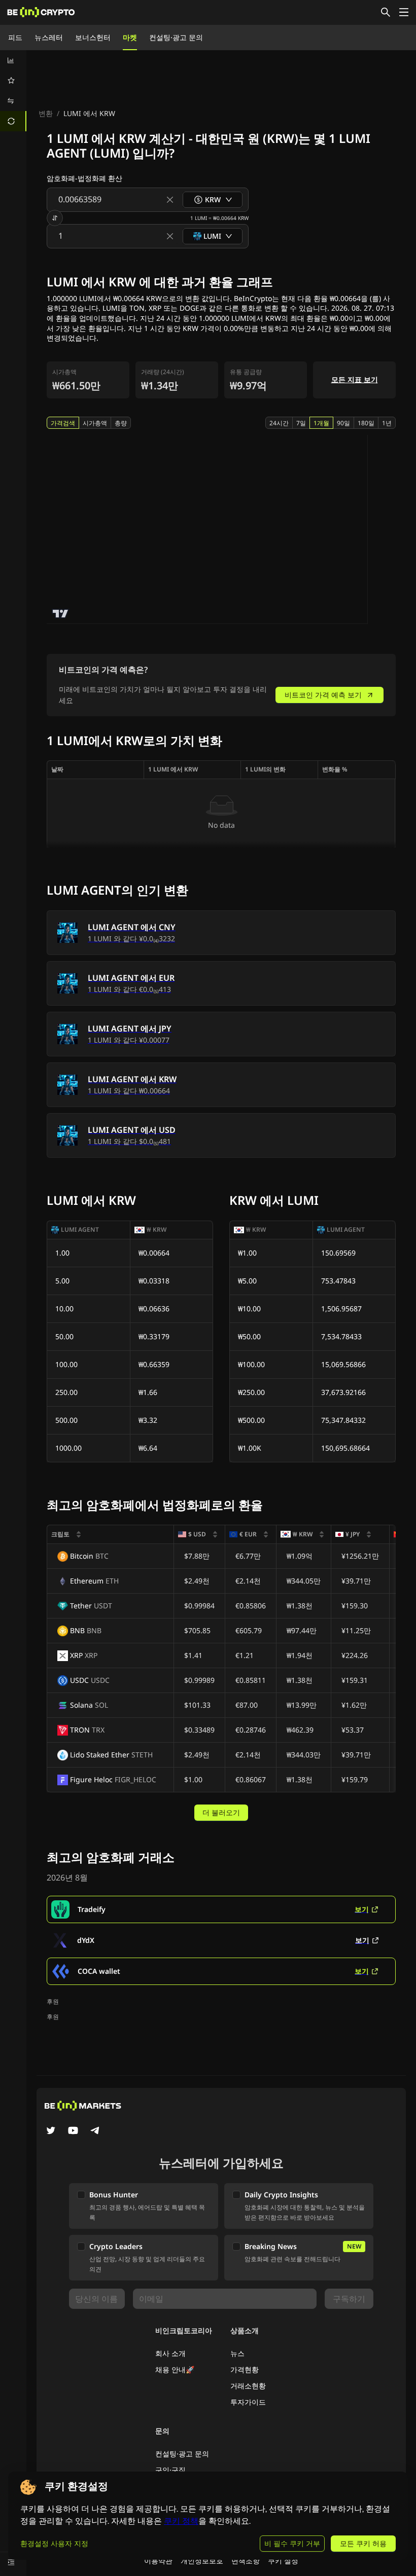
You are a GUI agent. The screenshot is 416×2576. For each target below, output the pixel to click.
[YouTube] (73, 2131)
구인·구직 (170, 2470)
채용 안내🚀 (175, 2369)
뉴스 (237, 2353)
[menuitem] (13, 60)
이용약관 (158, 2561)
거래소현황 (248, 2386)
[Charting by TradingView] (61, 614)
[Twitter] (51, 2131)
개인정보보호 (202, 2561)
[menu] (13, 91)
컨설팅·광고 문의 (176, 37)
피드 (15, 37)
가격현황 (245, 2369)
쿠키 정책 (181, 2521)
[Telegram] (95, 2131)
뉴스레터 (49, 37)
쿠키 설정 (283, 2561)
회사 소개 (170, 2353)
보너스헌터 (93, 37)
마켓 (130, 37)
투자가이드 (248, 2402)
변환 (46, 113)
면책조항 (246, 2561)
